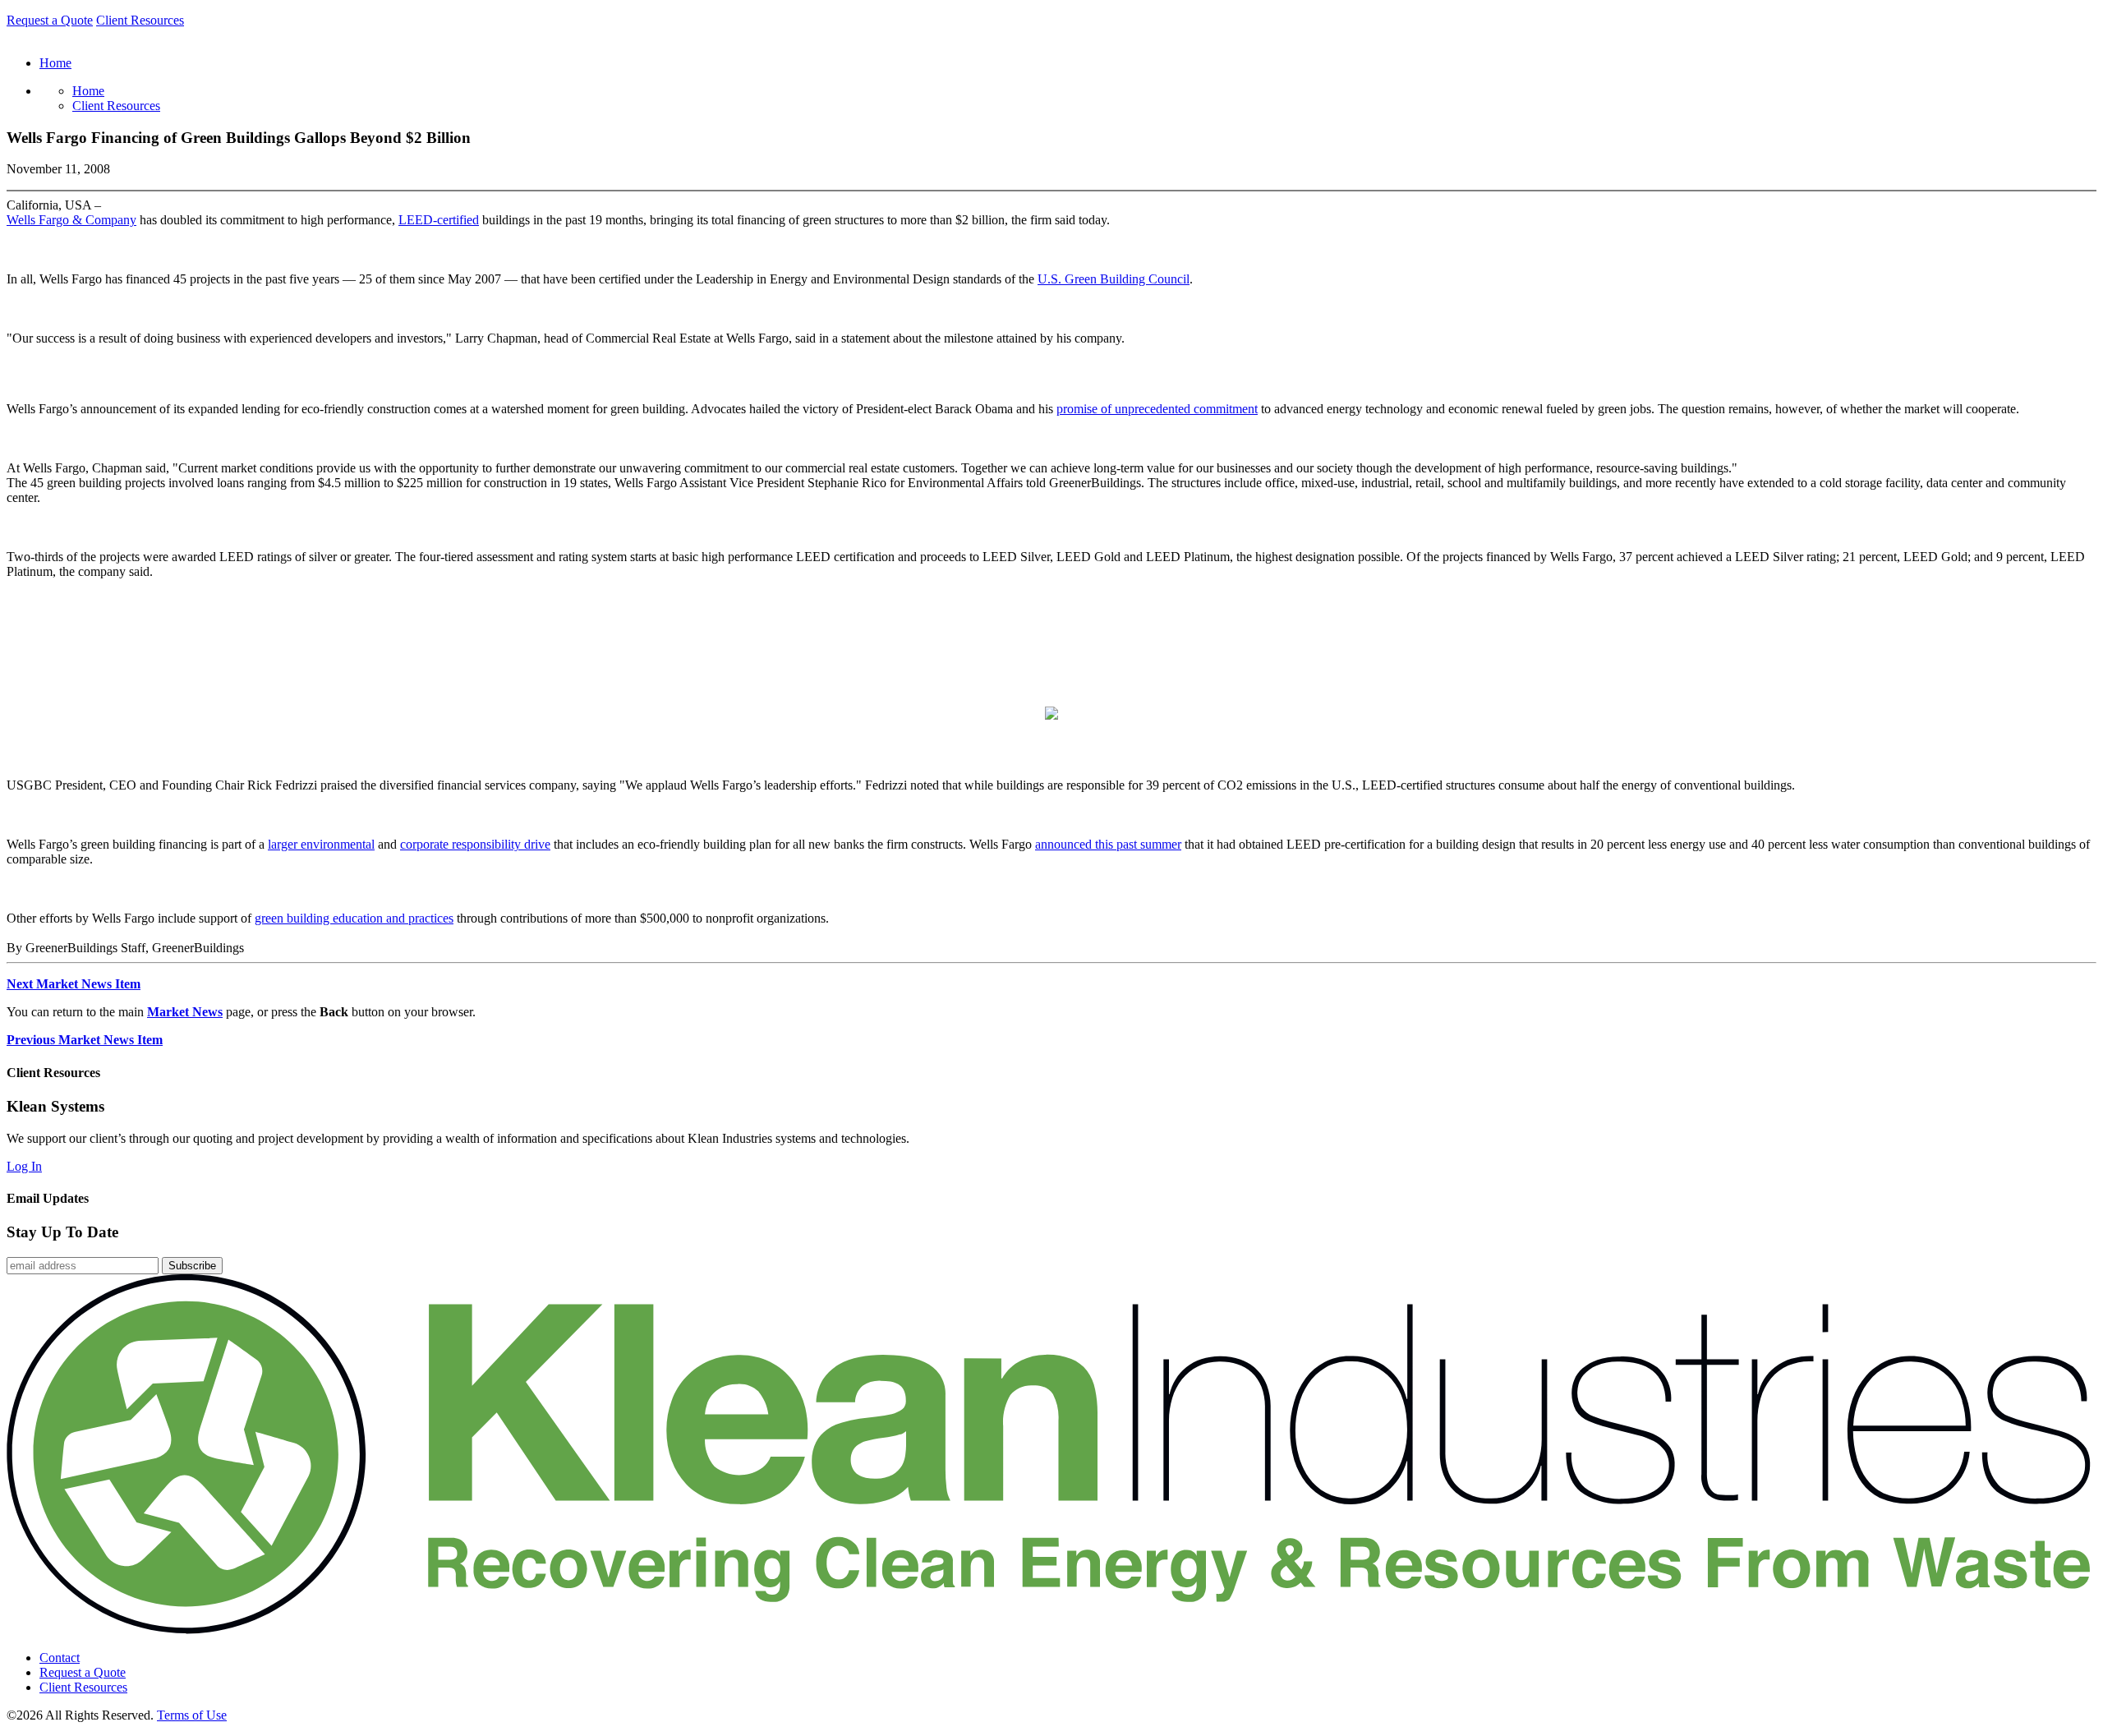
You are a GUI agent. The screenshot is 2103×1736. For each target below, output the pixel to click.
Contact (60, 1658)
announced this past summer (1108, 844)
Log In (24, 1166)
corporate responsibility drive (475, 844)
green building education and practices (354, 918)
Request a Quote (50, 20)
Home (88, 91)
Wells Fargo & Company (71, 220)
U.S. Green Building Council (1114, 279)
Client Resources (140, 20)
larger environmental (321, 844)
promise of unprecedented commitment (1157, 409)
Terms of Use (192, 1715)
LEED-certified (439, 220)
